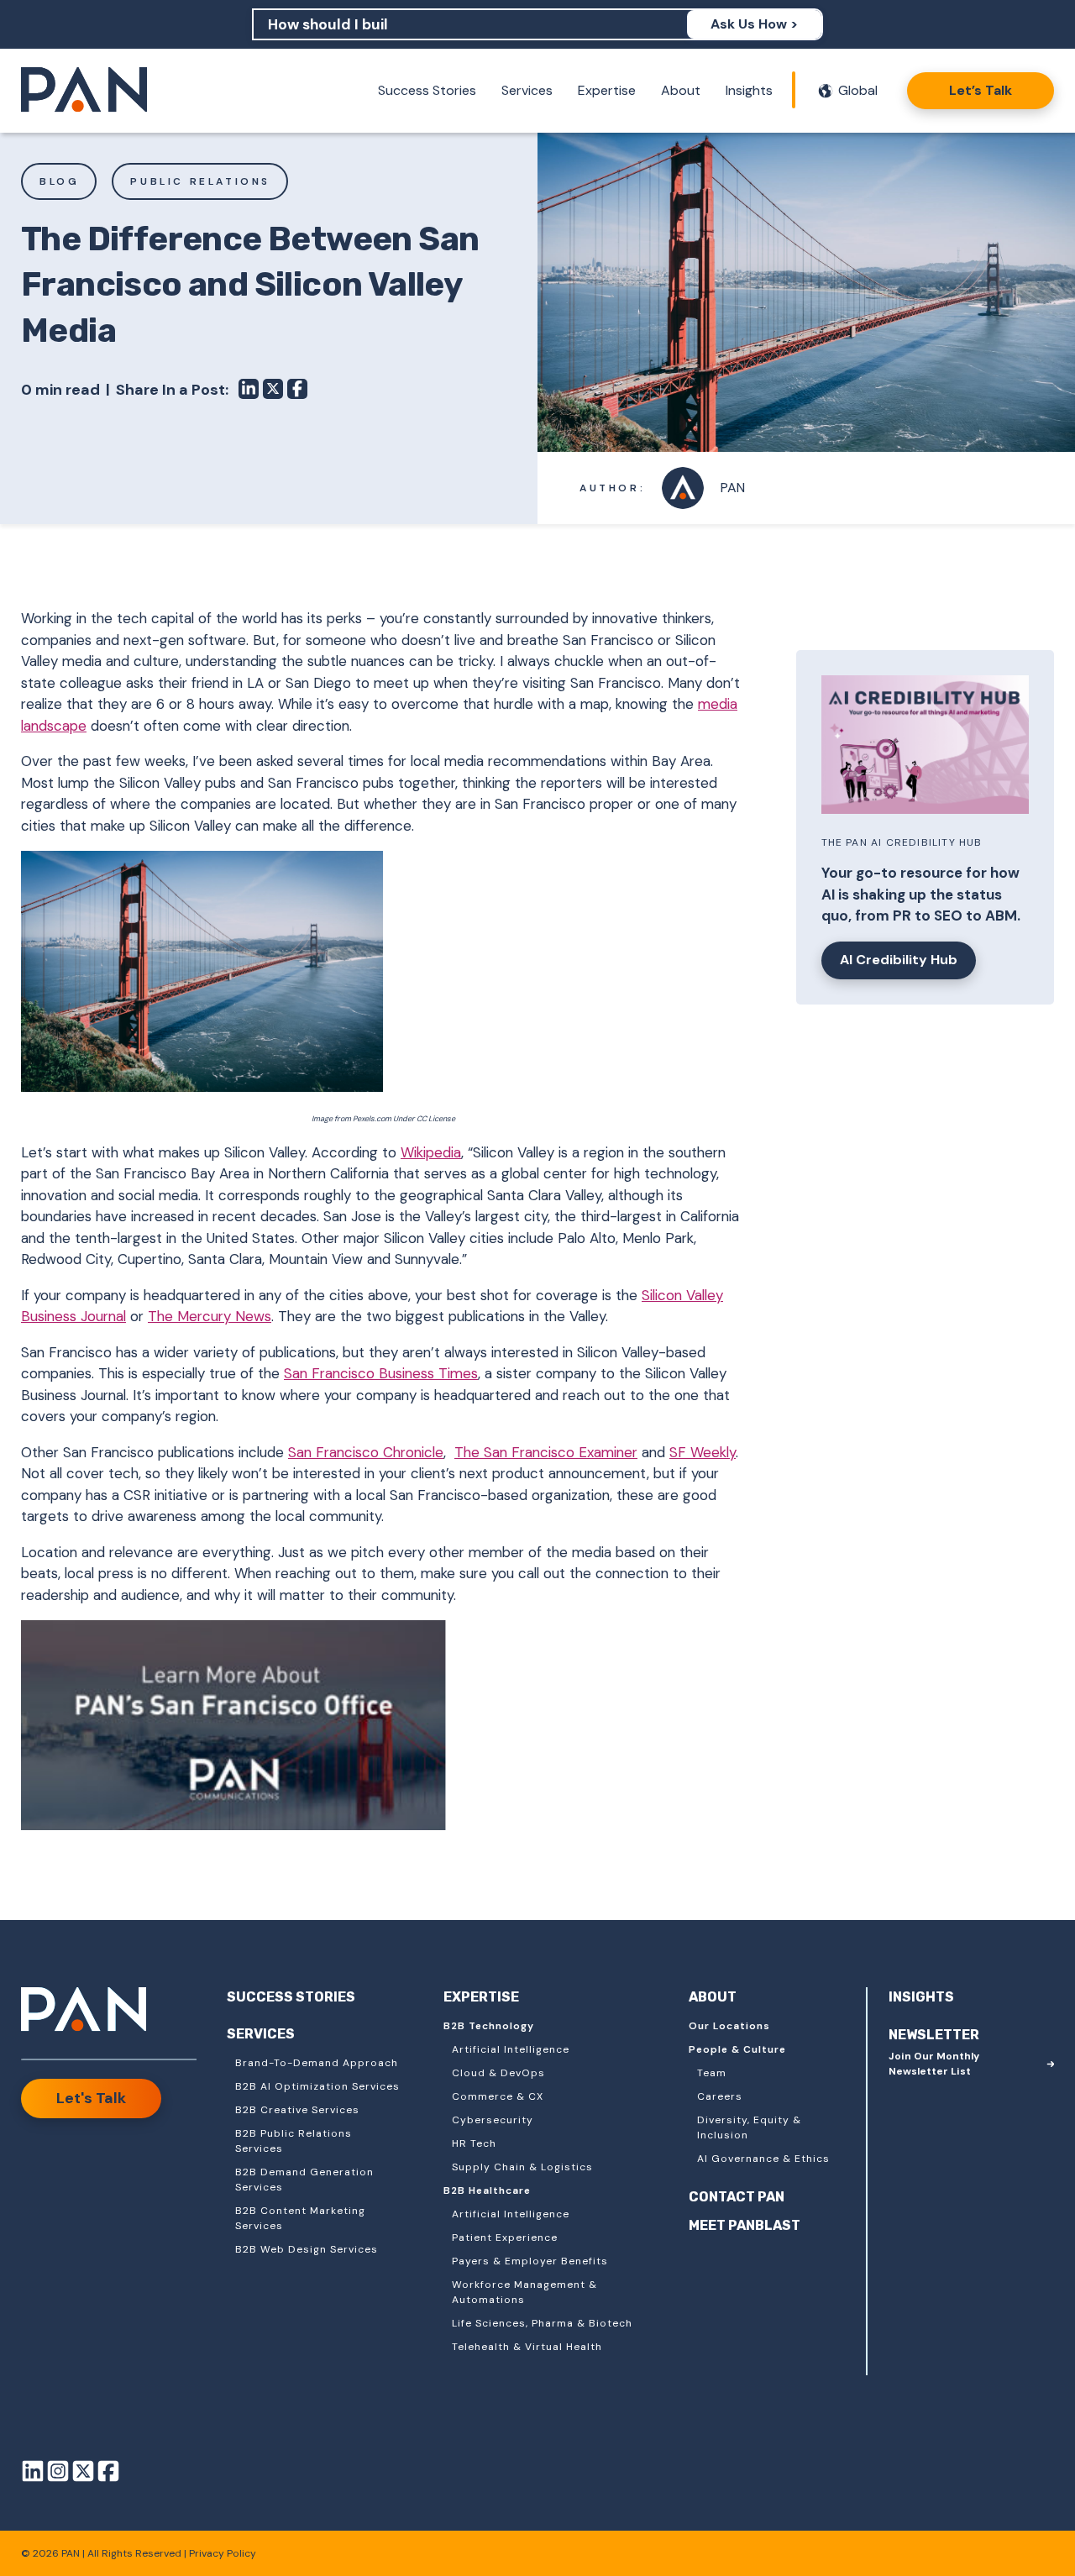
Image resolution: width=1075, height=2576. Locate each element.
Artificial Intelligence (511, 2049)
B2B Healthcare (487, 2190)
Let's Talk (91, 2098)
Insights (749, 90)
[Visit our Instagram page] (58, 2474)
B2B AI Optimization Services (317, 2086)
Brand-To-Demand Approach (317, 2063)
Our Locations (729, 2026)
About (681, 90)
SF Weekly (703, 1452)
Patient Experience (505, 2238)
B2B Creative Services (297, 2110)
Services (527, 90)
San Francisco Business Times (381, 1373)
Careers (720, 2096)
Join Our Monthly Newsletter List (934, 2064)
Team (712, 2073)
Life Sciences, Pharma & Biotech (542, 2323)
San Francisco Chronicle (366, 1452)
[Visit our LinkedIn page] (33, 2474)
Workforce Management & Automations (524, 2292)
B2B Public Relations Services (294, 2141)
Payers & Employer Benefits (530, 2261)
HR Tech (474, 2143)
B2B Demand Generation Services (304, 2180)
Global (858, 90)
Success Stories (427, 90)
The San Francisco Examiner (546, 1452)
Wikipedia (431, 1152)
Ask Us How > (754, 24)
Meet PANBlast (745, 2225)
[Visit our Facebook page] (108, 2474)
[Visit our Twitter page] (83, 2474)
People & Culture (737, 2049)
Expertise (607, 90)
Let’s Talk (981, 90)
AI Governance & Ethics (763, 2159)
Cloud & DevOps (498, 2073)
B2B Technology (489, 2026)
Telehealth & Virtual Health (527, 2347)
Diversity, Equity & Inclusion (749, 2127)
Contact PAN (737, 2197)
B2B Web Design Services (307, 2249)
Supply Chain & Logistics (522, 2167)
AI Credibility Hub (899, 960)
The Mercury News (210, 1316)
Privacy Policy (223, 2553)
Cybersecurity (493, 2120)
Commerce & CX (498, 2096)
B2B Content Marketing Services (300, 2218)
